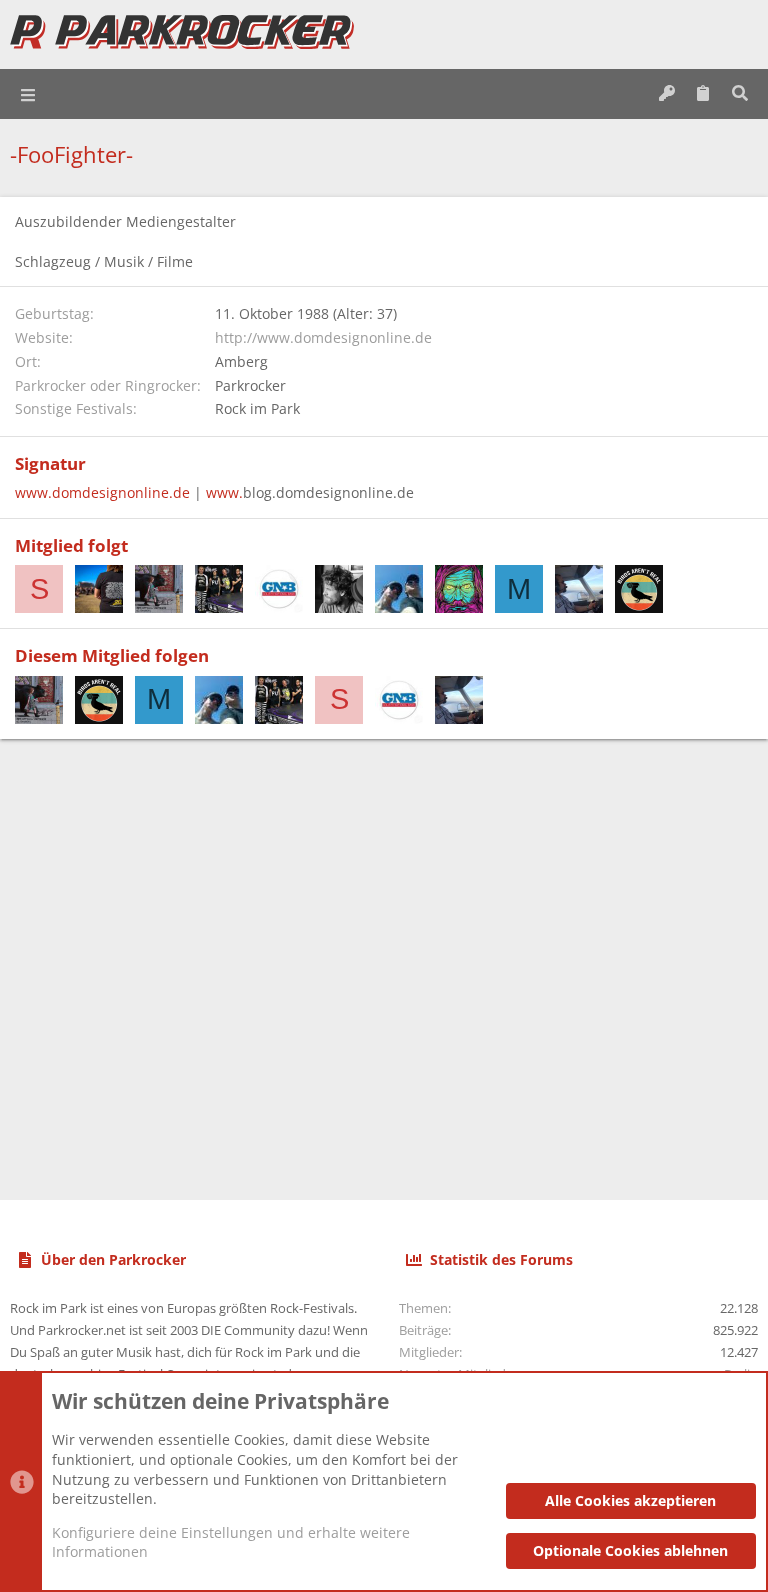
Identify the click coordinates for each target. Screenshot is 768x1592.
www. (224, 492)
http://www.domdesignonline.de (323, 337)
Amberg (241, 361)
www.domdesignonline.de (102, 492)
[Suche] (739, 94)
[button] (29, 94)
